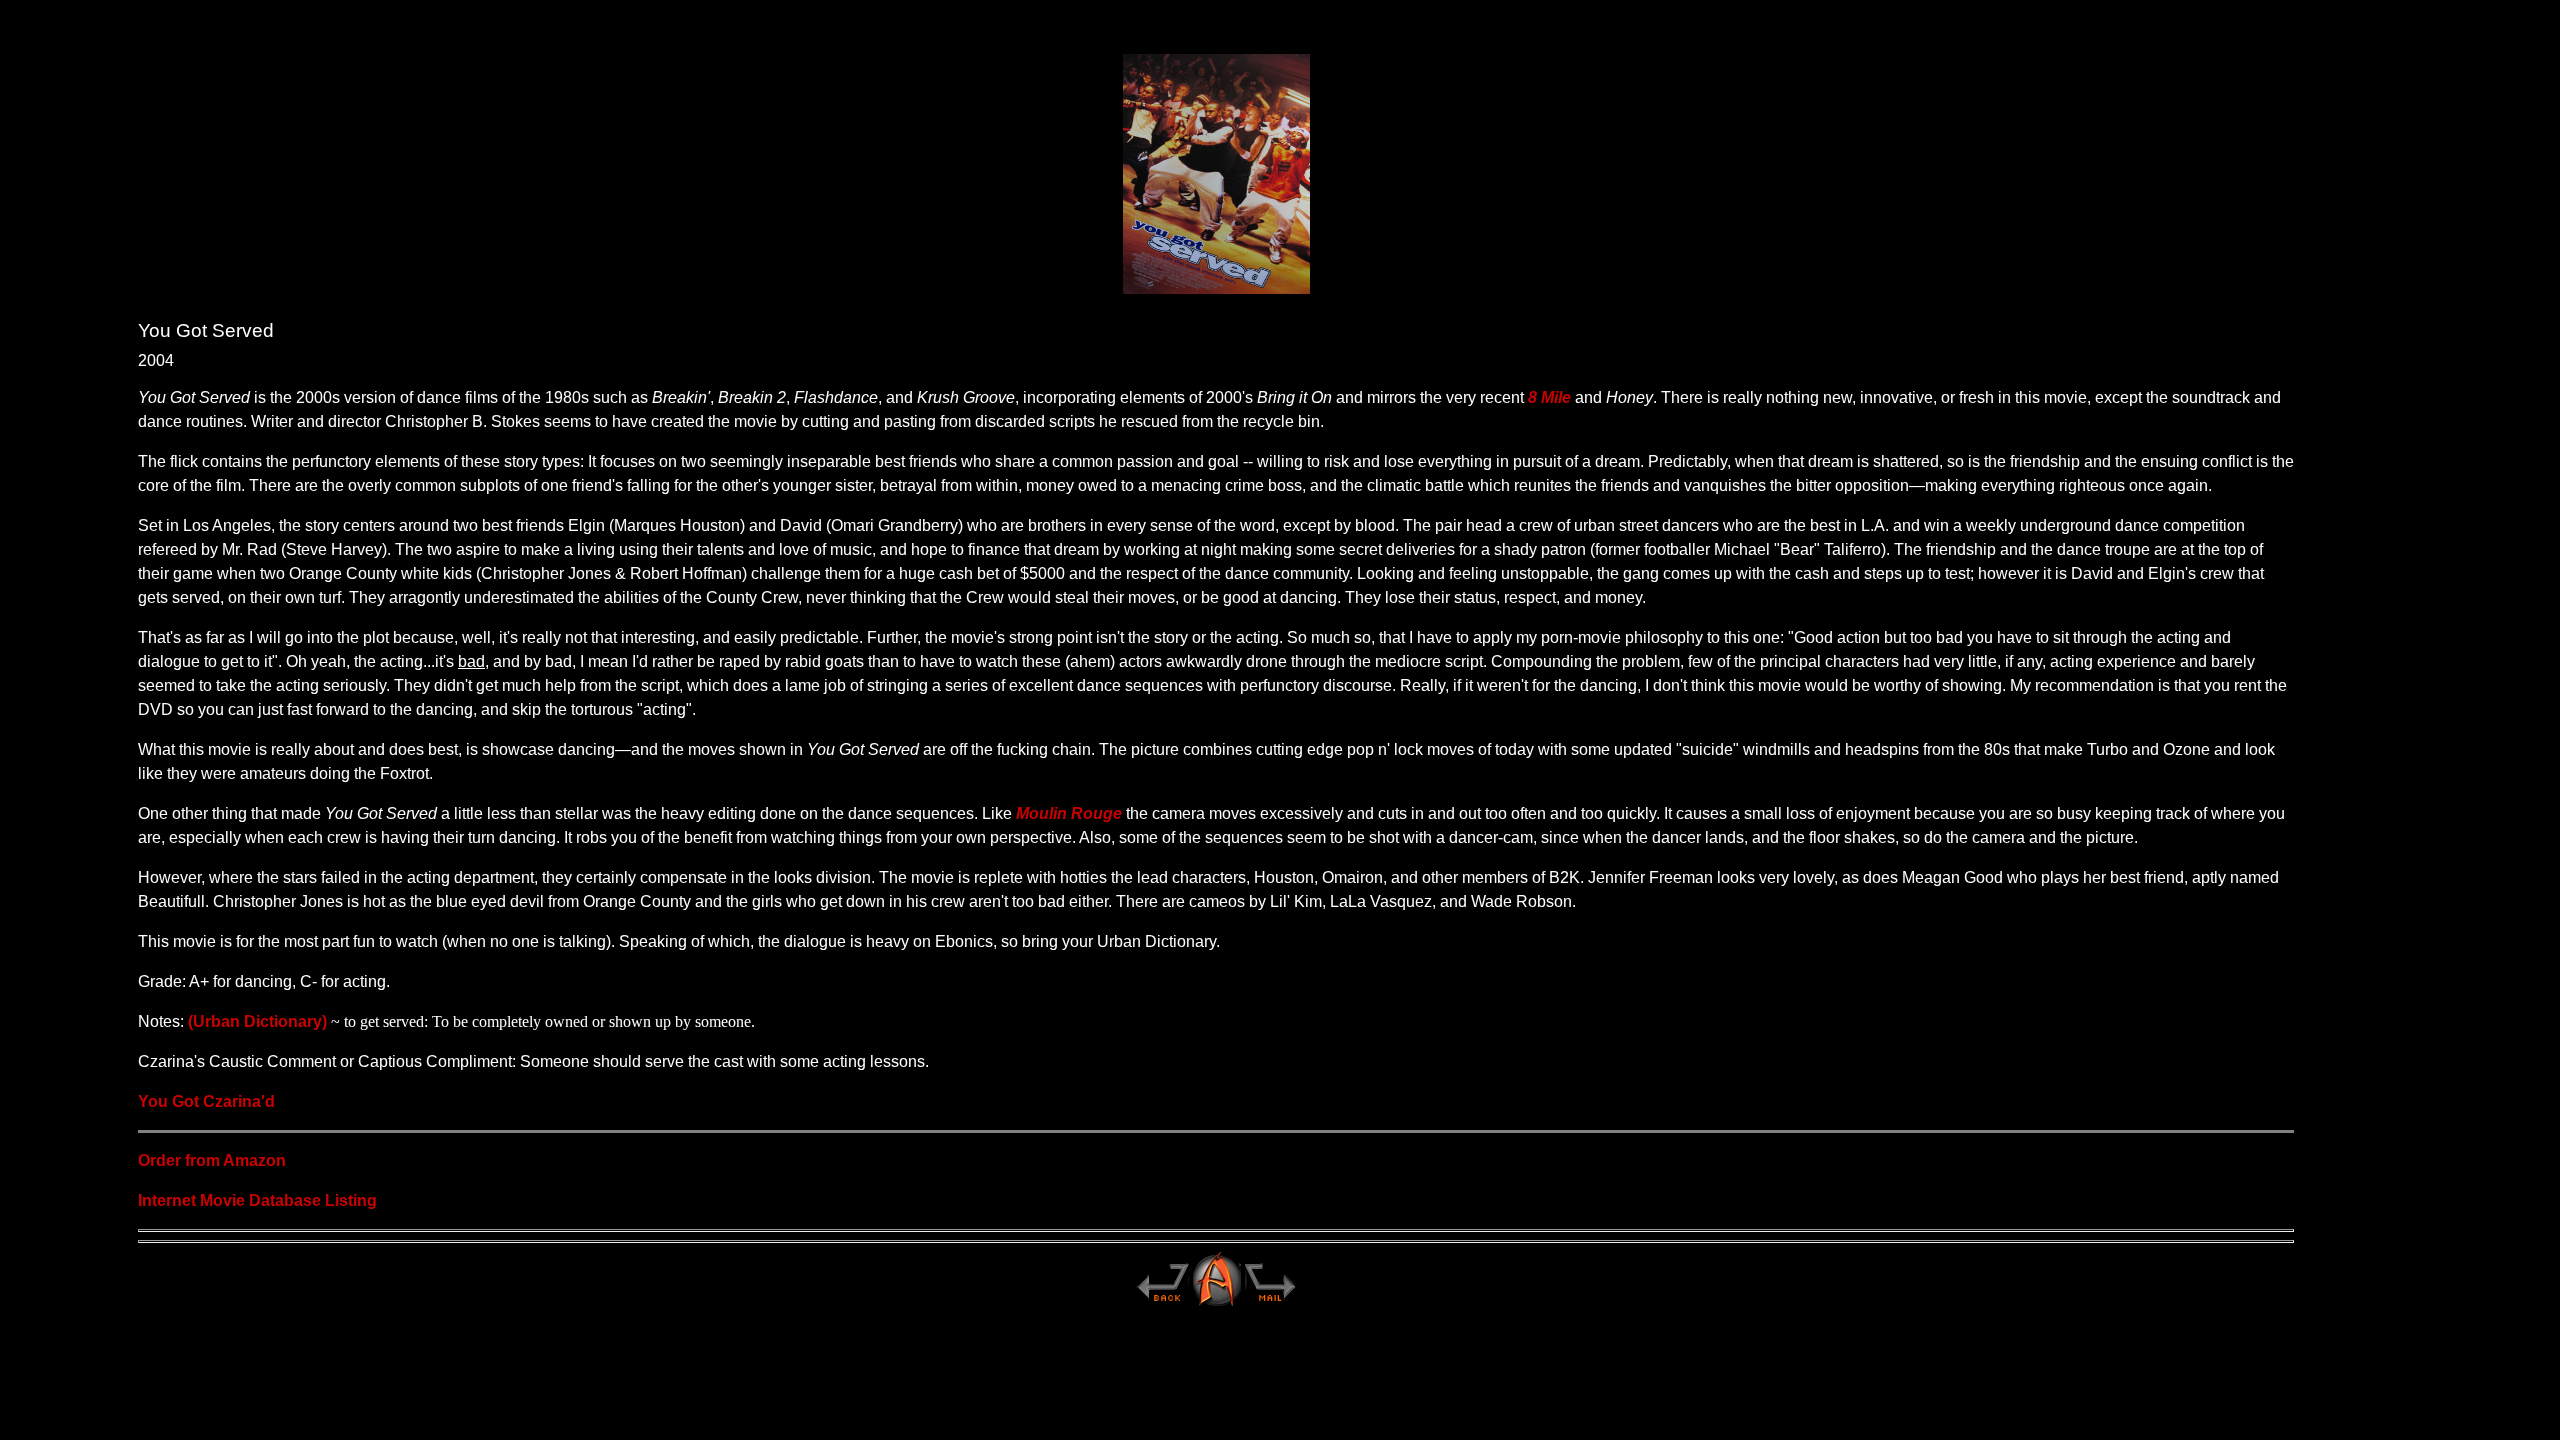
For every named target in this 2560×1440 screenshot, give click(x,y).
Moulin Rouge (1069, 813)
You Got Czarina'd (206, 1101)
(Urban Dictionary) (257, 1021)
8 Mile (1549, 397)
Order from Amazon (212, 1160)
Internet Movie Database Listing (257, 1200)
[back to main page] (1162, 1304)
